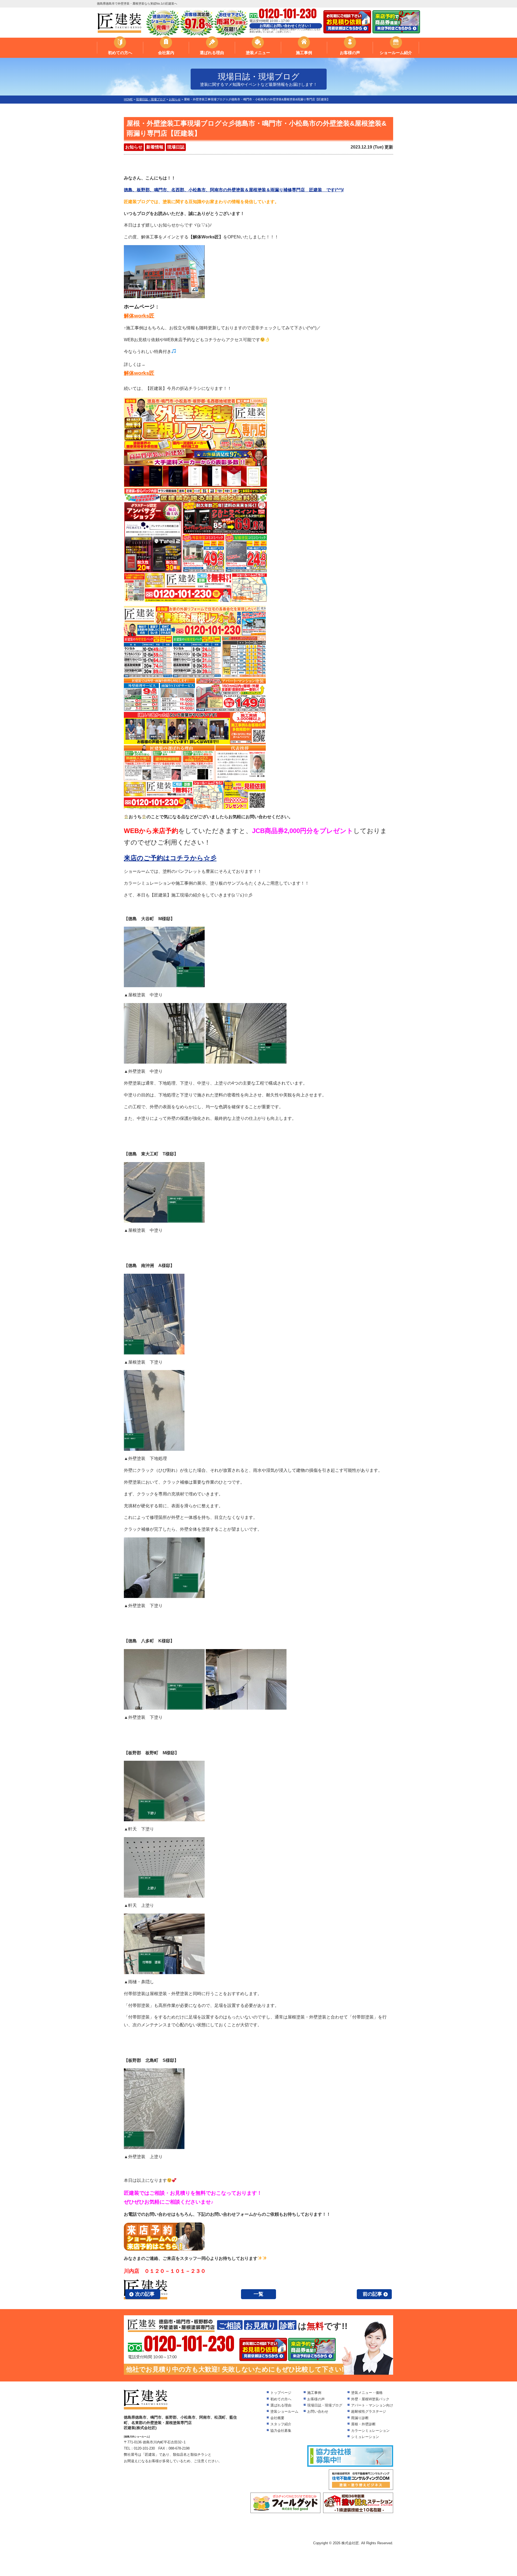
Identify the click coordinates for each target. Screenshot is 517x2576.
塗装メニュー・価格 (367, 2393)
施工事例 (304, 53)
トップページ (281, 2393)
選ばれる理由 (212, 53)
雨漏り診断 (360, 2418)
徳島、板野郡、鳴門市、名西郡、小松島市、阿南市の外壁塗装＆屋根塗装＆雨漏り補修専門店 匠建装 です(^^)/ (234, 190)
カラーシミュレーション (370, 2431)
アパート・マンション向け (372, 2405)
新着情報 (155, 147)
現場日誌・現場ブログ (325, 2405)
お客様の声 (350, 53)
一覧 (258, 2294)
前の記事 (372, 2294)
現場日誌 (176, 147)
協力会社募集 (281, 2431)
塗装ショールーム (284, 2411)
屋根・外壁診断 (363, 2424)
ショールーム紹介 (396, 53)
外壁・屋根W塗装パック (370, 2399)
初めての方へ (120, 53)
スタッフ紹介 (281, 2424)
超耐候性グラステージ (369, 2411)
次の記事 (145, 2294)
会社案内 (166, 53)
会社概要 (277, 2418)
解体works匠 (139, 316)
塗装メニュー (258, 53)
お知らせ (134, 147)
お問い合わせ (318, 2411)
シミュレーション (365, 2437)
